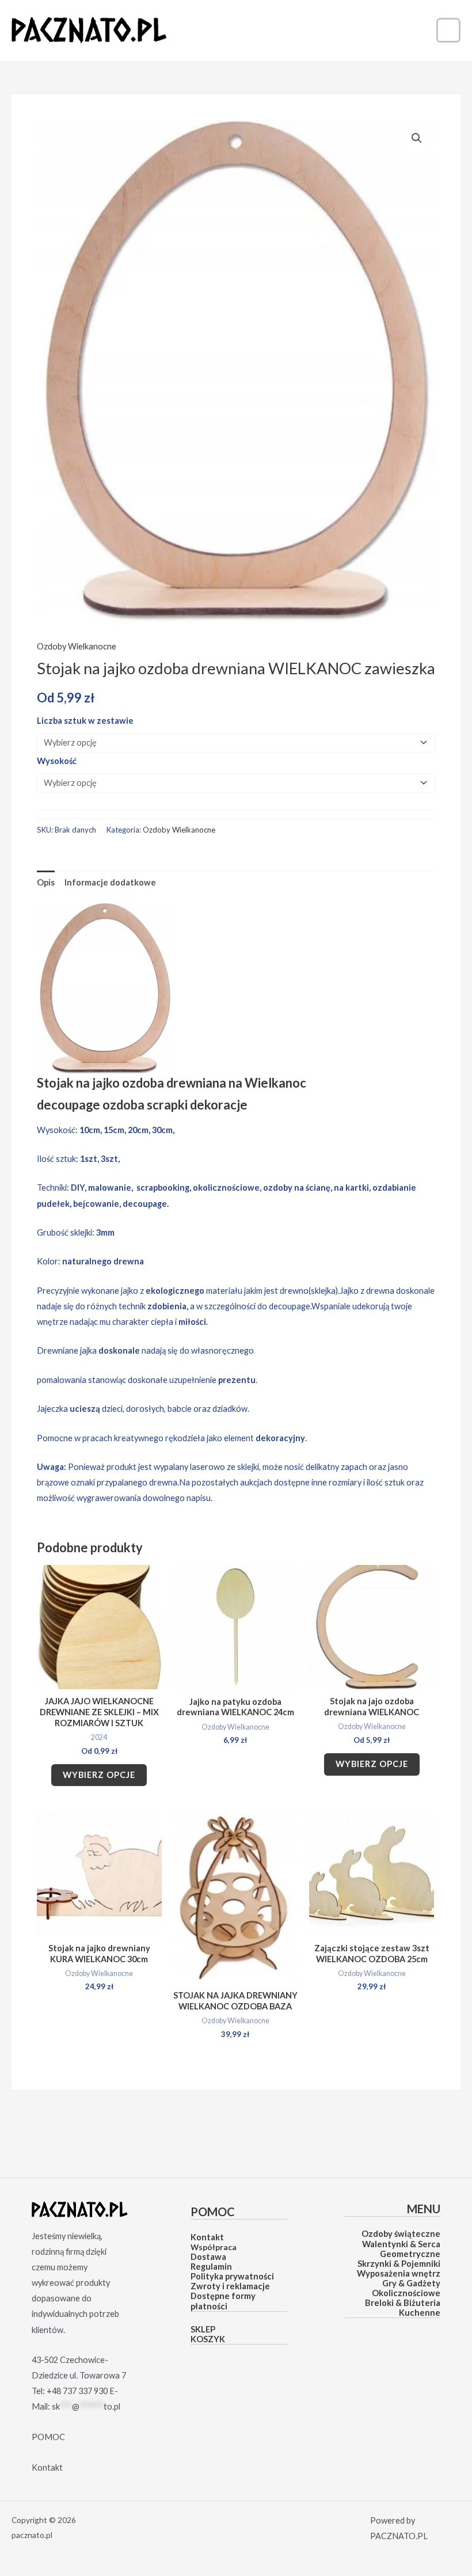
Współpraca (214, 2247)
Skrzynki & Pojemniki (399, 2264)
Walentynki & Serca (401, 2244)
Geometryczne (410, 2254)
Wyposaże (377, 2273)
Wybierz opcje (99, 1775)
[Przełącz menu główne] (448, 30)
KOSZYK (208, 2339)
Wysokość (57, 761)
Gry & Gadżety (411, 2283)
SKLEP (203, 2329)
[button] (417, 138)
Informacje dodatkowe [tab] (110, 882)
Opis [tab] (46, 882)
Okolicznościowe (406, 2293)
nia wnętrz (419, 2273)
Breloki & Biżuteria (403, 2303)
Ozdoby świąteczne (401, 2234)
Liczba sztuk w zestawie (85, 721)
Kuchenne (420, 2313)
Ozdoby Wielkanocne (77, 646)
